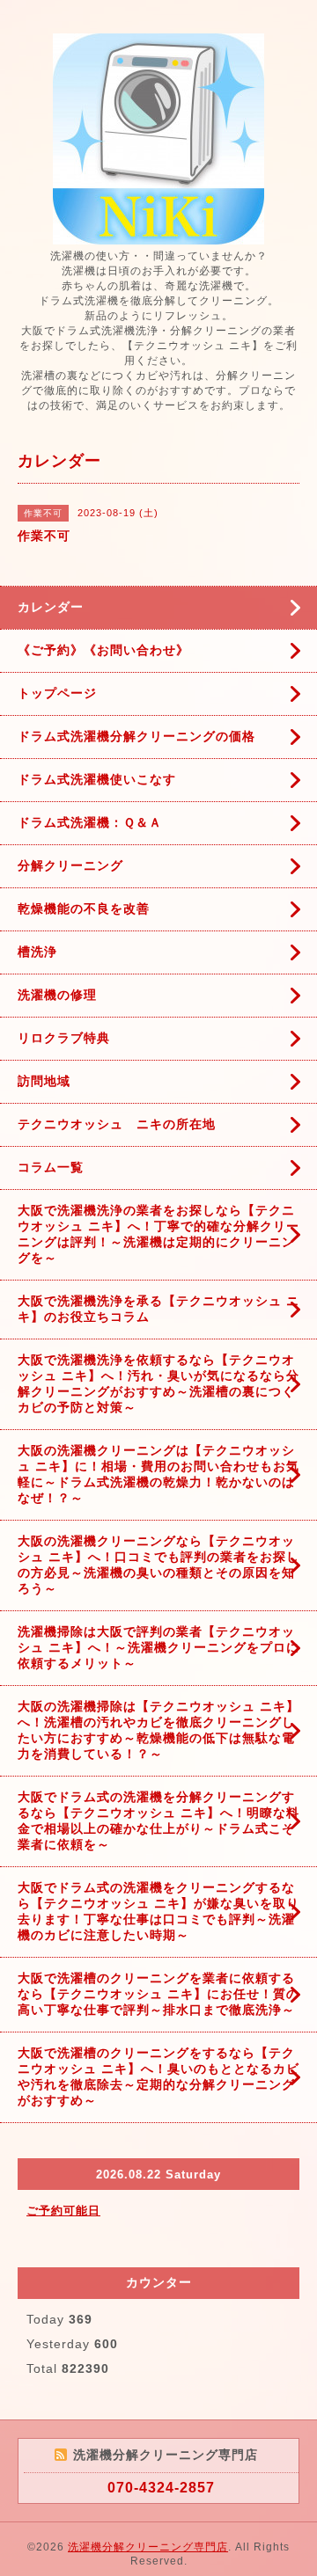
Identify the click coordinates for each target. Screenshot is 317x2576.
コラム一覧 (51, 1167)
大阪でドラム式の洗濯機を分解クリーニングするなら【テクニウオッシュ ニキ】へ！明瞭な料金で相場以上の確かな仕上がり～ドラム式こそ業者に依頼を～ (158, 1821)
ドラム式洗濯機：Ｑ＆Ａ (90, 822)
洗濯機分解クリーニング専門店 (148, 2547)
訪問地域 (44, 1081)
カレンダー (51, 607)
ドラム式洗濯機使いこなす (97, 779)
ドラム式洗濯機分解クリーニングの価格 (136, 736)
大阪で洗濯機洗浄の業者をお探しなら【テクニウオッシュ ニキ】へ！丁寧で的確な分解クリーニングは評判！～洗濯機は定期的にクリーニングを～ (158, 1234)
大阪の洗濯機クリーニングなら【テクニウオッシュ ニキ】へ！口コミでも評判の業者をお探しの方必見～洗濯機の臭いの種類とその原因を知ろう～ (158, 1565)
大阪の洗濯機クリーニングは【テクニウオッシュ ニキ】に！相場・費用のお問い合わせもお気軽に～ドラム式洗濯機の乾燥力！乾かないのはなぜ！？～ (158, 1474)
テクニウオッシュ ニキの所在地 (117, 1124)
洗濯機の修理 (57, 995)
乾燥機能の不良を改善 (84, 909)
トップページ (57, 693)
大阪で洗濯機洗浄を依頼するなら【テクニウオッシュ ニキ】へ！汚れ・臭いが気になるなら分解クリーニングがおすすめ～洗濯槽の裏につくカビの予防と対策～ (158, 1383)
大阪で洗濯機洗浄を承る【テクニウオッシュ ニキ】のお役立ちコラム (158, 1309)
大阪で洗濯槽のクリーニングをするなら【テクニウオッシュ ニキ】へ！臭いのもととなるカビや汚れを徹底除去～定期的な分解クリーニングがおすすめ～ (158, 2076)
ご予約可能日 (63, 2211)
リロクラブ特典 (64, 1038)
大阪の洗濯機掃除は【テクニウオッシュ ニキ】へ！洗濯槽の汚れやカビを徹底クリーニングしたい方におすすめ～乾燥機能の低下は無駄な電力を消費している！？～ (158, 1730)
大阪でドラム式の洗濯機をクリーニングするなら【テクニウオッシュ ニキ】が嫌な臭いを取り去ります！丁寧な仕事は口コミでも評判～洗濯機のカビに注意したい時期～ (158, 1911)
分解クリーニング (70, 865)
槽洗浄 (37, 952)
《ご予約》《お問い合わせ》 (103, 650)
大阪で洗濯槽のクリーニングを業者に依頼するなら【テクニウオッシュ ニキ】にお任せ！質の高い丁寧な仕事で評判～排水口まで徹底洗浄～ (158, 1994)
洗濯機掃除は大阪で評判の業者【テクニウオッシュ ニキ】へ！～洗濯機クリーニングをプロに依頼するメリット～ (158, 1647)
